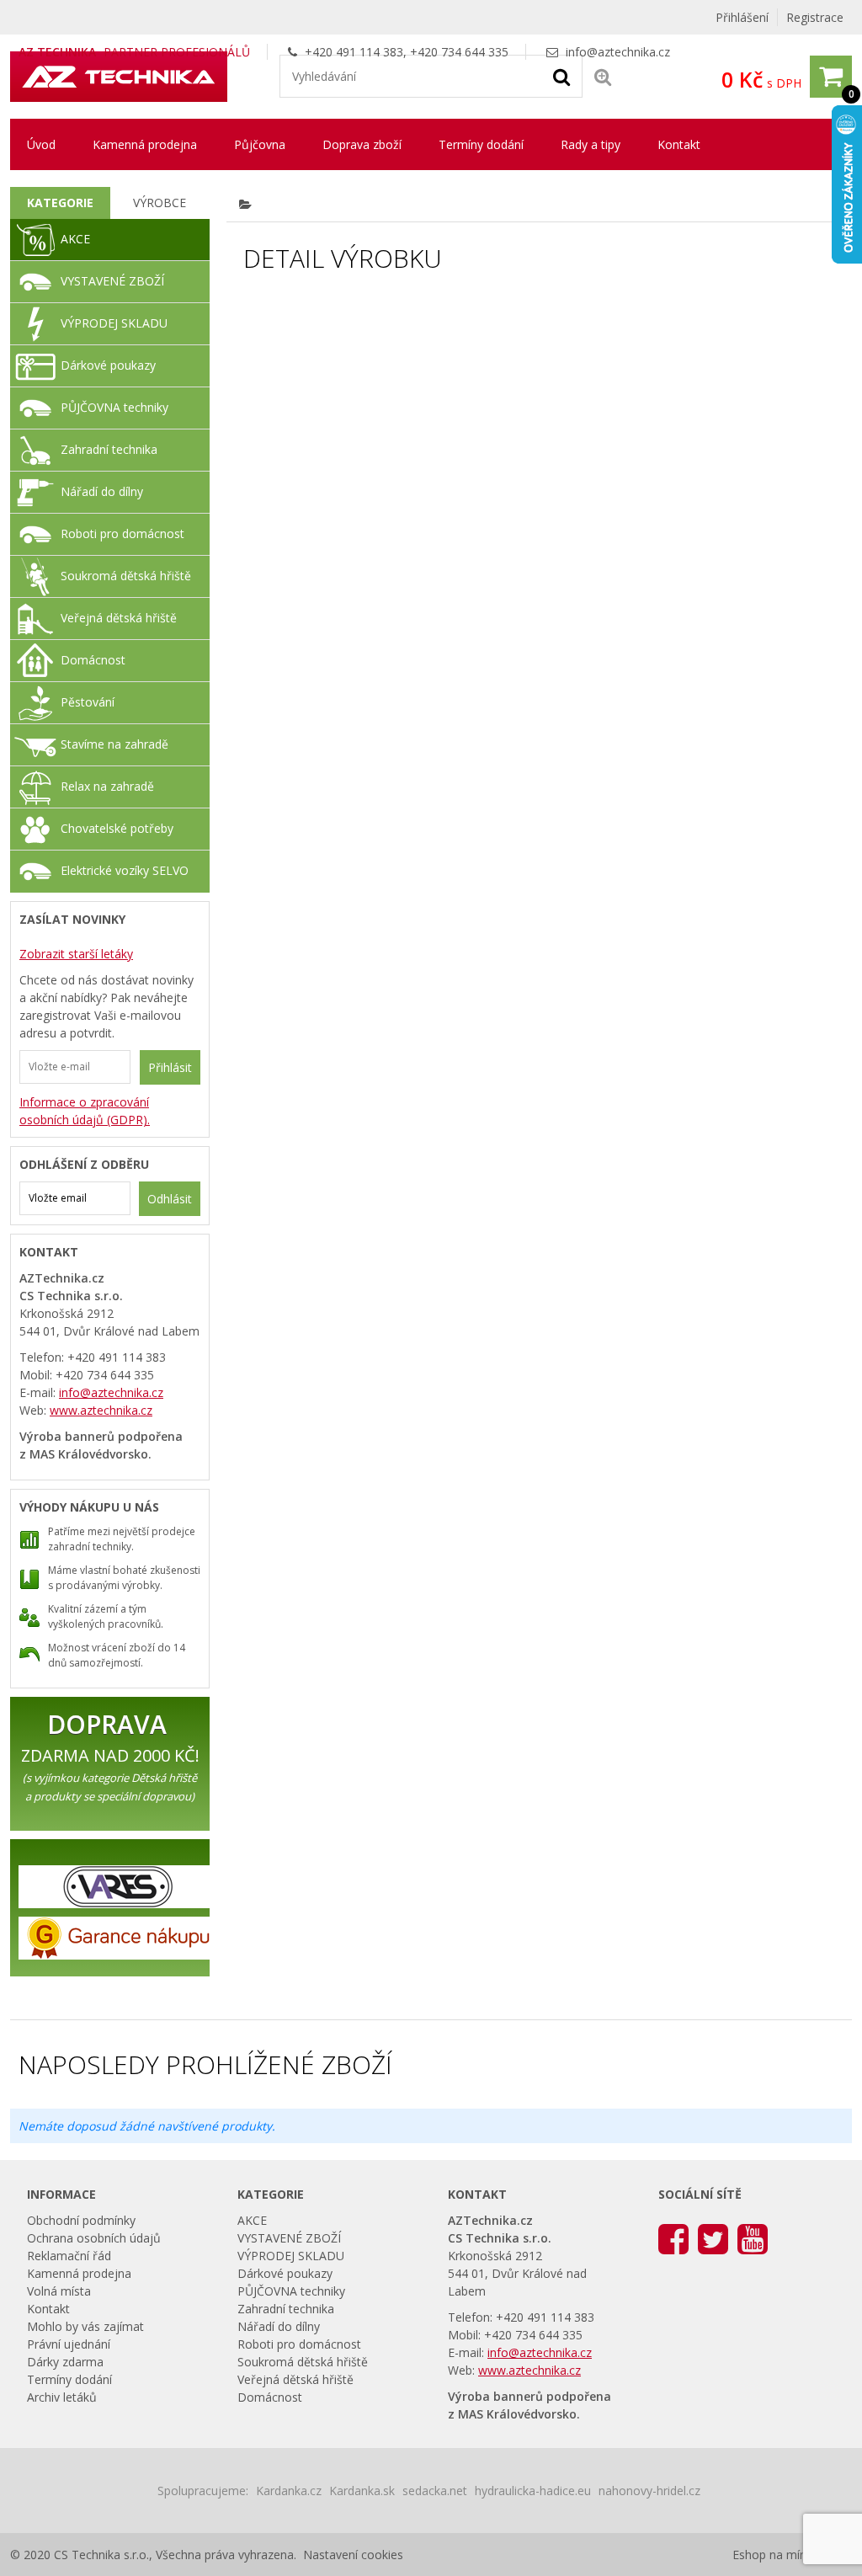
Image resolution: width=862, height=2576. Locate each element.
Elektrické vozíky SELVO (125, 870)
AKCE (75, 239)
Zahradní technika (109, 449)
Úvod (41, 144)
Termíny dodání (481, 144)
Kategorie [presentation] (60, 203)
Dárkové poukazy (108, 365)
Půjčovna (260, 144)
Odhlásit (170, 1199)
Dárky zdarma (65, 2362)
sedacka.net (435, 2491)
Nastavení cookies (353, 2555)
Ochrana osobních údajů (94, 2238)
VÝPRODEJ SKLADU (114, 323)
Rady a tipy (591, 144)
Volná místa (59, 2291)
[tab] (60, 203)
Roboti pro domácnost (122, 533)
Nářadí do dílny (102, 491)
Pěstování (88, 702)
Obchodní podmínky (81, 2220)
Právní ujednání (69, 2344)
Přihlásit (170, 1067)
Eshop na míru (772, 2555)
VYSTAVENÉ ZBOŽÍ (112, 281)
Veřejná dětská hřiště (119, 618)
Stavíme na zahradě (114, 744)
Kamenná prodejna (145, 144)
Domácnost (93, 660)
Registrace (815, 17)
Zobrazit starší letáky (76, 954)
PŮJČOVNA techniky (114, 407)
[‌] (673, 2238)
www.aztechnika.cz (101, 1410)
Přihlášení (742, 17)
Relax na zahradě (107, 786)
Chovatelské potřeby (117, 828)
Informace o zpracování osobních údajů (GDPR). (85, 1111)
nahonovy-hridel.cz (649, 2491)
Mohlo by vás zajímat (85, 2326)
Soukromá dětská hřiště (126, 576)
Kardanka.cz (289, 2491)
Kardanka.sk (362, 2491)
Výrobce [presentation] (160, 203)
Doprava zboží (362, 144)
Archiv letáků (62, 2397)
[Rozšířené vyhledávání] (603, 76)
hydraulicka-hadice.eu (533, 2491)
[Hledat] (561, 76)
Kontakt (679, 144)
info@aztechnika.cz (618, 52)
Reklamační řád (69, 2256)
